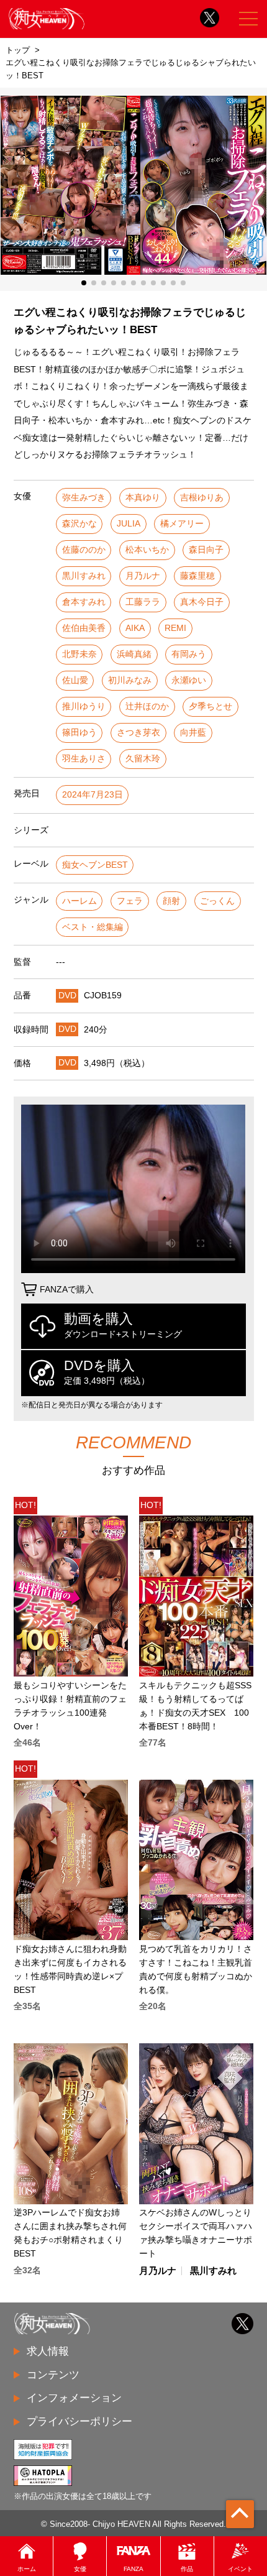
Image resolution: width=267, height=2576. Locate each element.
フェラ (130, 901)
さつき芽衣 (138, 733)
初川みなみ (130, 680)
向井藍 (193, 733)
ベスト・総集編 (93, 927)
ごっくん (217, 901)
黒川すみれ (84, 576)
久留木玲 (143, 759)
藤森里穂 (197, 576)
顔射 (171, 901)
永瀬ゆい (189, 680)
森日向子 (206, 550)
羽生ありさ (84, 759)
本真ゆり (143, 498)
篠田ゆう (79, 733)
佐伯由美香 (84, 628)
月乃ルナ (143, 576)
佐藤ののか (84, 550)
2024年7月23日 (93, 795)
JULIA (129, 524)
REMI (175, 628)
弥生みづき (84, 498)
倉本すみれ (84, 602)
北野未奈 (79, 654)
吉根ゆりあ (202, 498)
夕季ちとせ (210, 706)
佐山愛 (75, 680)
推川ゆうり (84, 706)
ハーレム (79, 901)
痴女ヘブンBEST (95, 865)
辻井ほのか (147, 706)
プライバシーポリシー (79, 2421)
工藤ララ (143, 602)
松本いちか (147, 550)
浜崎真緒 (134, 654)
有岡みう (189, 654)
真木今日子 (202, 602)
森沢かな (79, 524)
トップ (18, 50)
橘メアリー (182, 524)
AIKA (135, 628)
